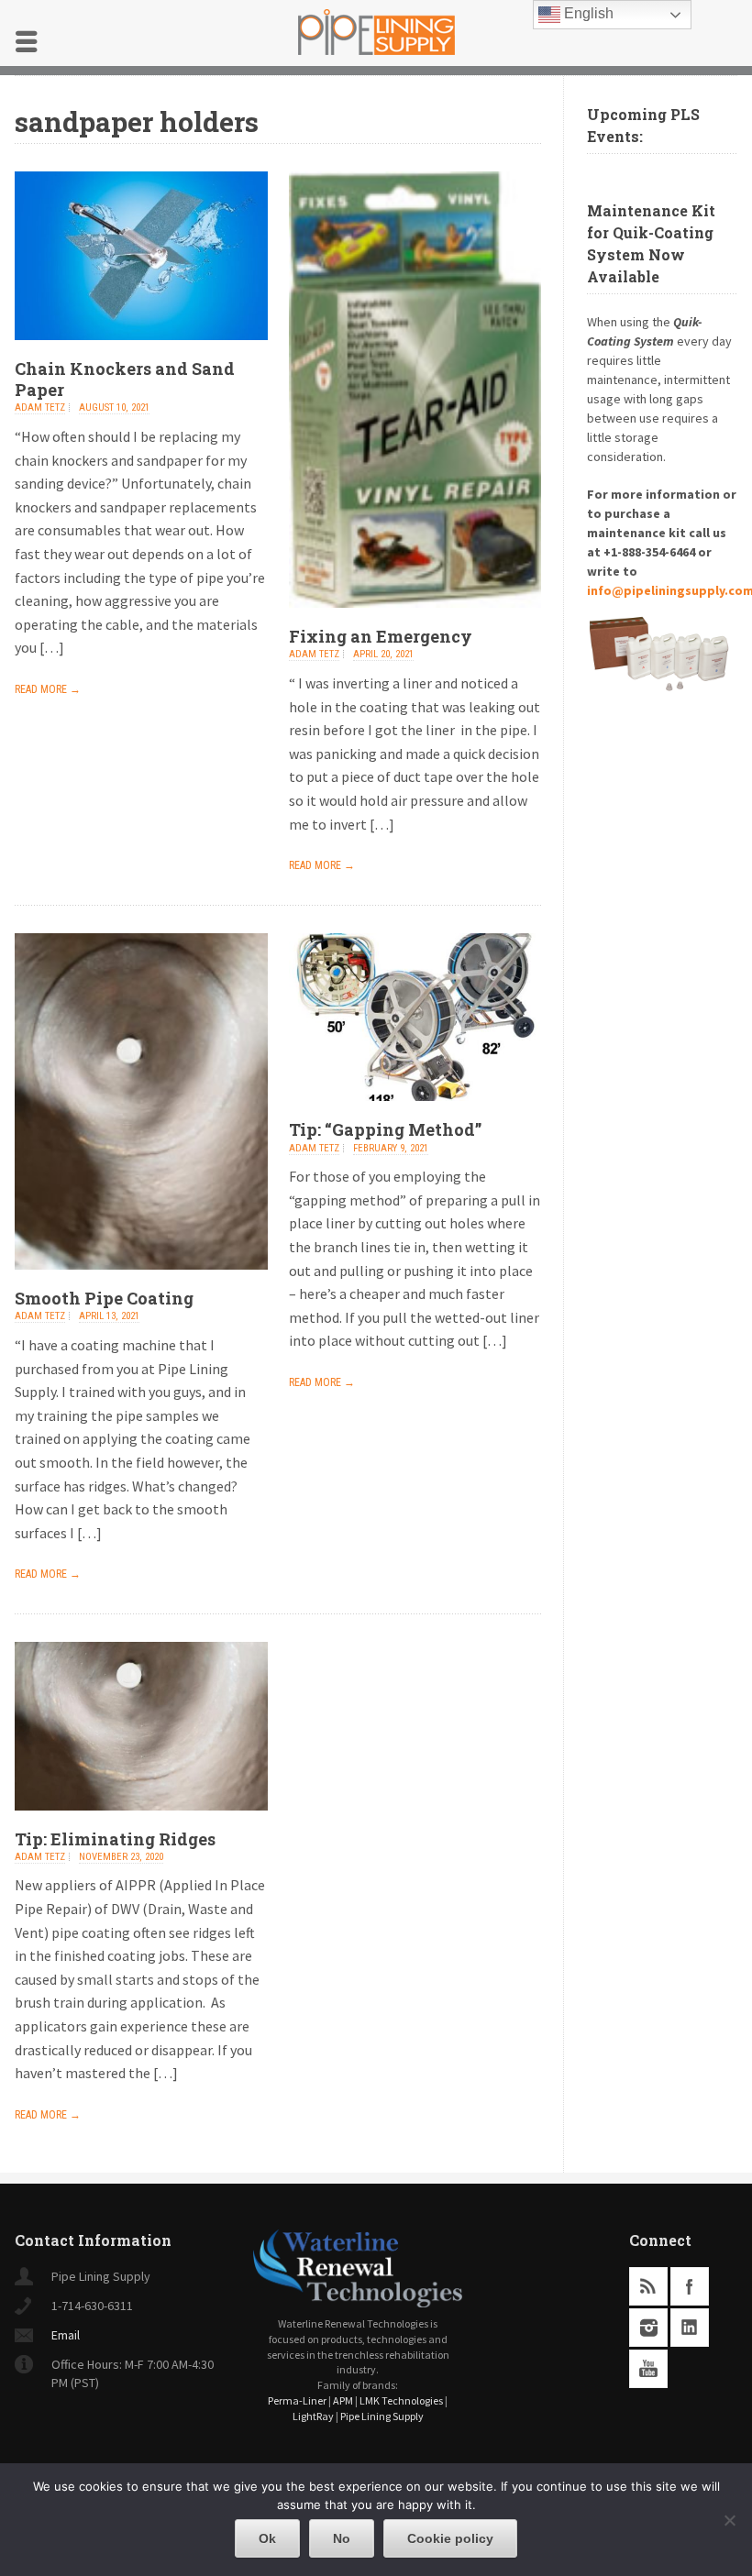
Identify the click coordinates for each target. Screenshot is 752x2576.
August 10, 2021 (114, 407)
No (342, 2538)
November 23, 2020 (121, 1857)
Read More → (48, 689)
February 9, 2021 (391, 1148)
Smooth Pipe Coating (104, 1298)
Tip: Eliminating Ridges (115, 1839)
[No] (729, 2520)
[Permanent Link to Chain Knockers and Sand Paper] (141, 353)
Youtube (648, 2369)
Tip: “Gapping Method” (385, 1129)
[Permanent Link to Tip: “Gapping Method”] (415, 1114)
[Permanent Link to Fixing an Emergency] (415, 621)
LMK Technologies (401, 2400)
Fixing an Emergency (381, 636)
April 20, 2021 (383, 654)
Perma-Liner (297, 2400)
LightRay (313, 2416)
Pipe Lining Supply (382, 2416)
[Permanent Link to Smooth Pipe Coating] (141, 1282)
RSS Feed (648, 2286)
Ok (267, 2538)
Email (66, 2335)
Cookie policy (450, 2538)
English (587, 13)
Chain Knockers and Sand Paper (125, 379)
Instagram (648, 2328)
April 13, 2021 (109, 1316)
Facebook (690, 2286)
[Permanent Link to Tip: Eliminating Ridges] (141, 1823)
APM (343, 2400)
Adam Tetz (40, 407)
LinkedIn (690, 2328)
